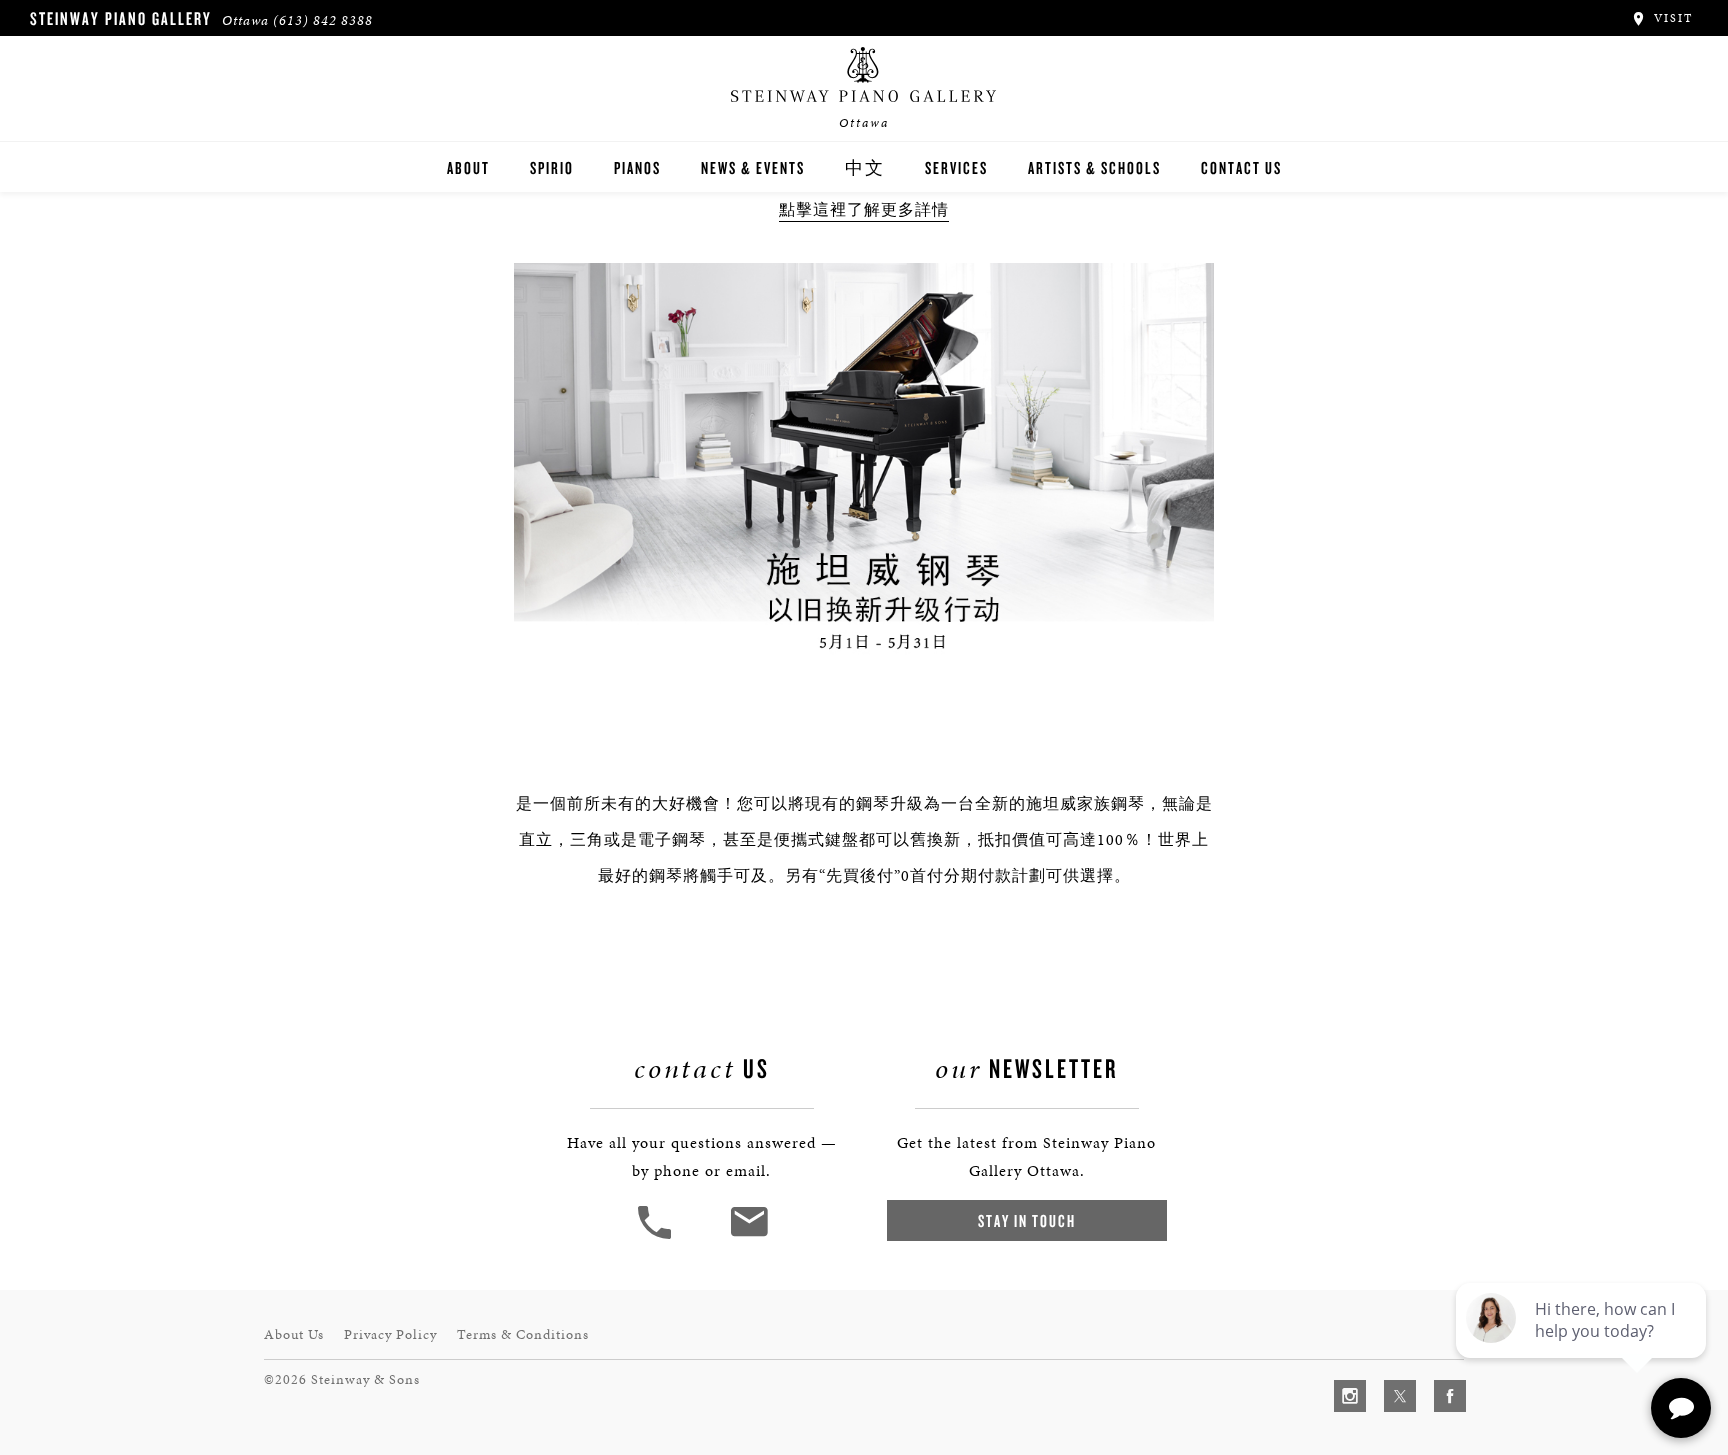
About (468, 167)
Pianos (637, 167)
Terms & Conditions (523, 1334)
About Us (294, 1334)
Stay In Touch (1027, 1220)
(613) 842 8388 (323, 20)
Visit (1671, 18)
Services (956, 167)
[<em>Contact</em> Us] (748, 1236)
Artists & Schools (1094, 167)
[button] (657, 1236)
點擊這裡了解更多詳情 (864, 209)
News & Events (753, 167)
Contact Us (1241, 167)
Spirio (552, 167)
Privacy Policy (390, 1334)
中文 (865, 167)
